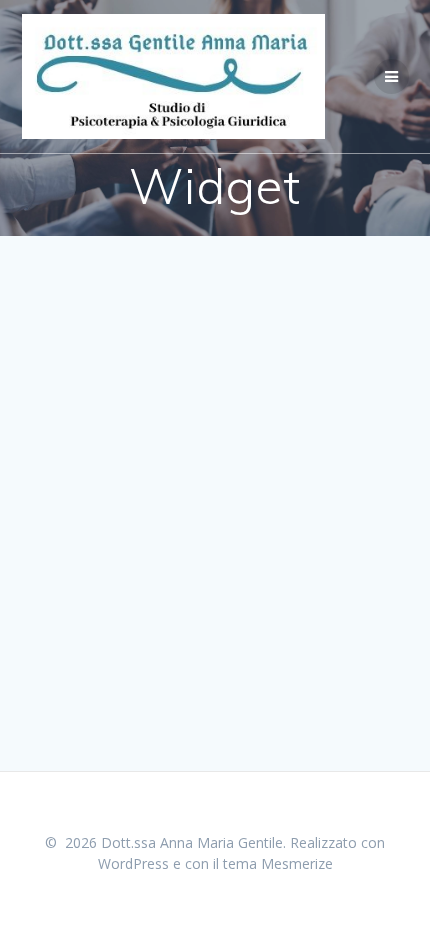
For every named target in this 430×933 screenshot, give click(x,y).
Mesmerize (297, 863)
